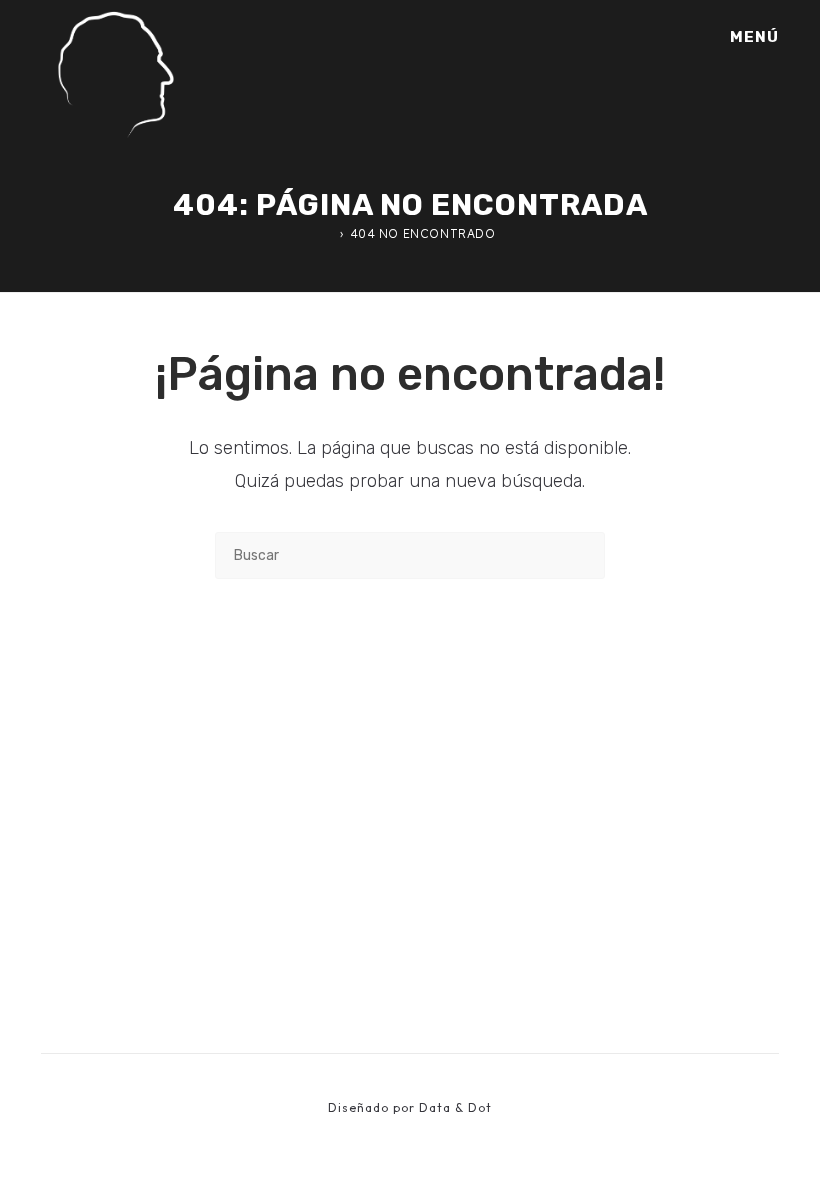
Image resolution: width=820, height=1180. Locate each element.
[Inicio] (329, 233)
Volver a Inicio (410, 660)
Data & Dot (455, 1107)
